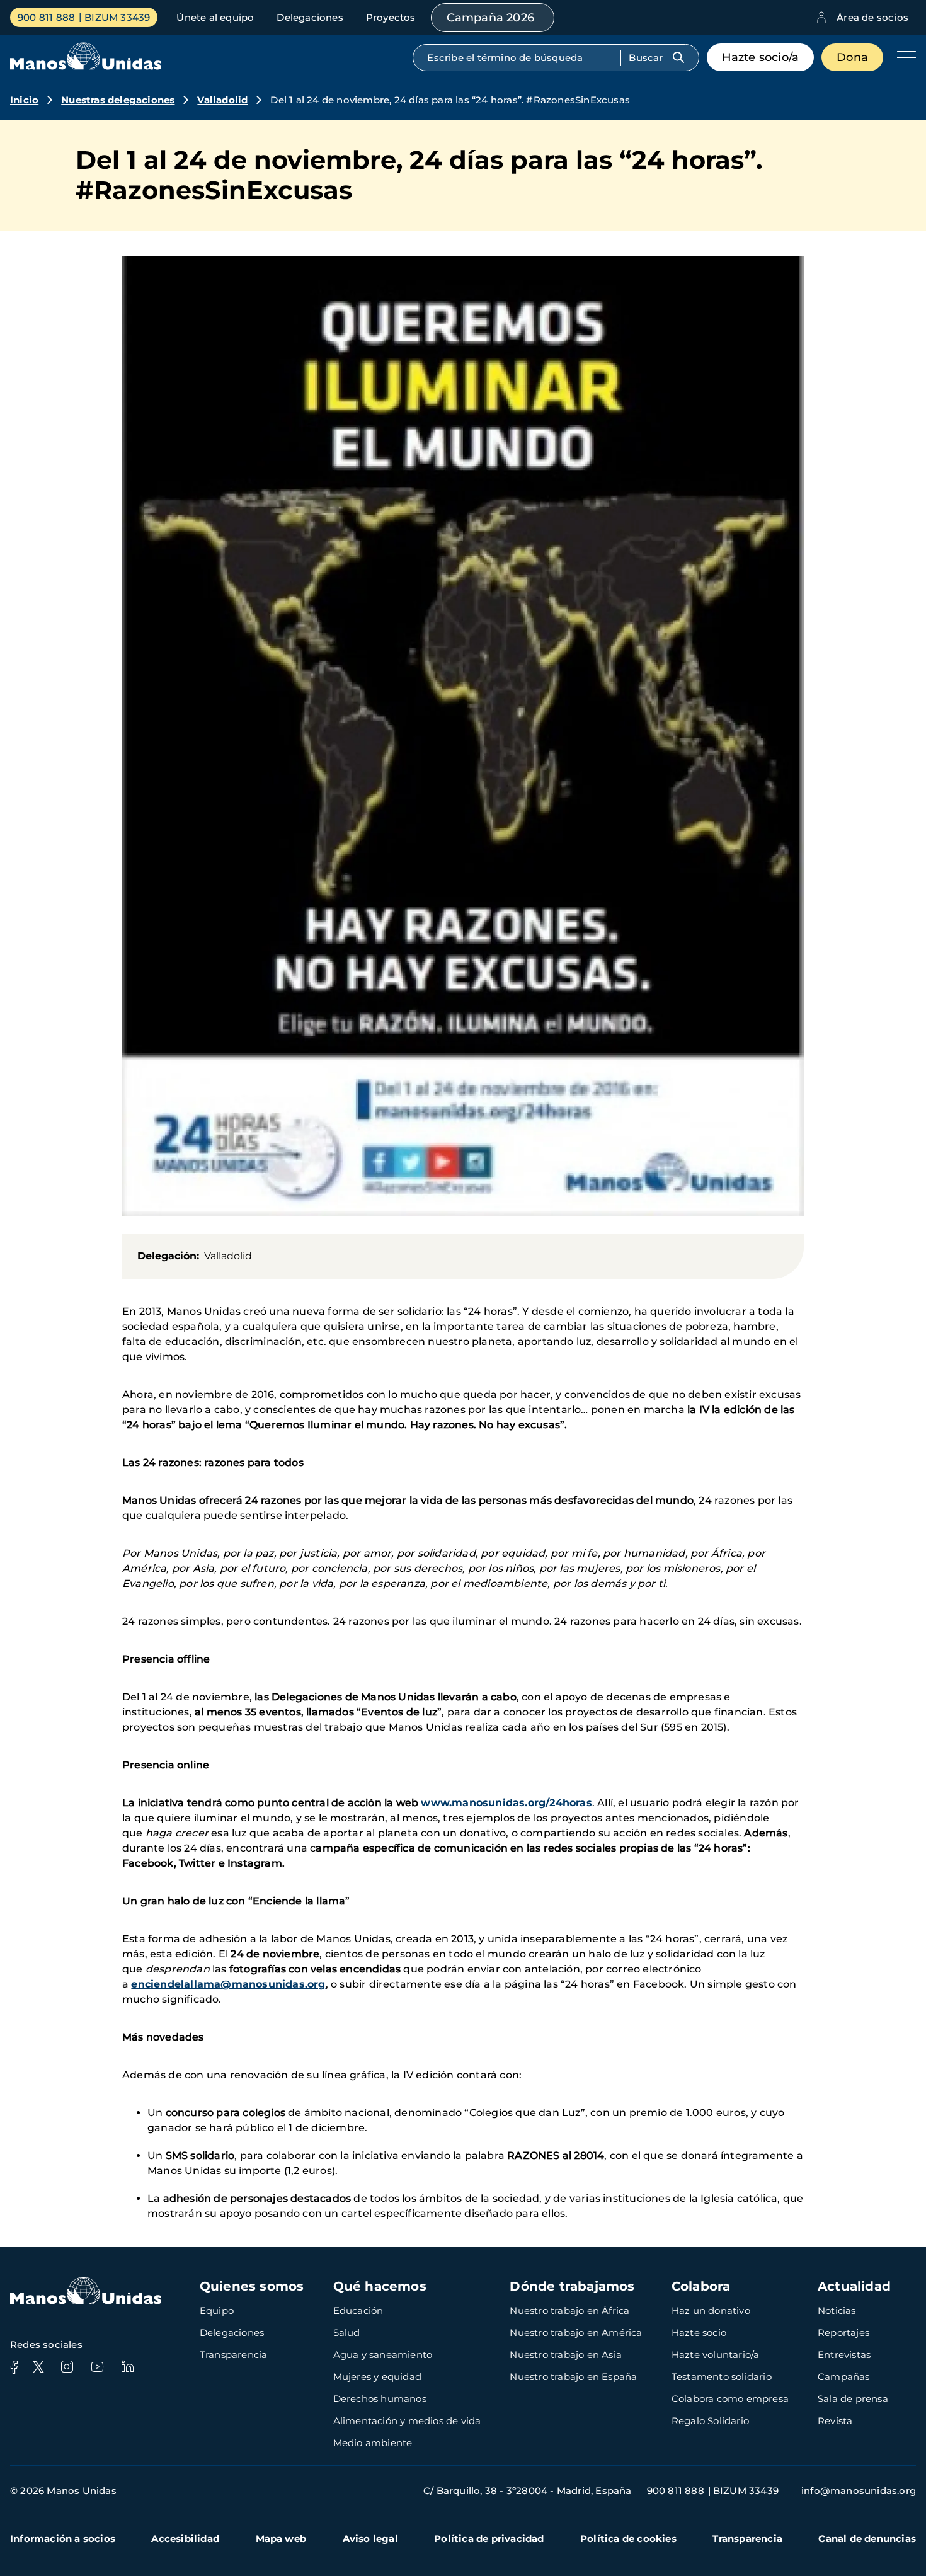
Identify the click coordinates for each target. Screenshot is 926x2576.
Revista (835, 2421)
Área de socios (872, 17)
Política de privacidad (489, 2539)
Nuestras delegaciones (118, 100)
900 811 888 (46, 17)
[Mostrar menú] (903, 57)
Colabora (701, 2286)
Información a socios (63, 2539)
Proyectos (391, 17)
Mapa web (281, 2539)
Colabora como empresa (730, 2399)
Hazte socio (699, 2333)
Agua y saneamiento (383, 2355)
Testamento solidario (722, 2377)
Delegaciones (310, 17)
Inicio (24, 100)
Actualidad (854, 2286)
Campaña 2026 (490, 18)
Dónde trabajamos (572, 2286)
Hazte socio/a (761, 57)
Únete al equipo (215, 17)
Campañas (844, 2377)
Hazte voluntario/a (716, 2355)
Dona (852, 57)
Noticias (837, 2310)
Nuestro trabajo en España (573, 2377)
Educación (358, 2310)
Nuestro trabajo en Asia (566, 2355)
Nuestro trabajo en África (569, 2310)
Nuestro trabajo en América (576, 2333)
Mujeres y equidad (377, 2377)
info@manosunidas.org (859, 2491)
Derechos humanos (380, 2399)
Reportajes (843, 2333)
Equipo (217, 2310)
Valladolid (222, 100)
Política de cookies (628, 2539)
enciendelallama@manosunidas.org (228, 1984)
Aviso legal (370, 2539)
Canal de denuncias (867, 2539)
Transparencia (234, 2355)
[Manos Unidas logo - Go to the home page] (86, 66)
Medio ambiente (373, 2443)
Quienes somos (252, 2286)
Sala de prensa (853, 2399)
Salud (347, 2333)
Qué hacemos (380, 2286)
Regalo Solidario (710, 2421)
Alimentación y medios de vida (407, 2421)
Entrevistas (844, 2355)
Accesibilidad (185, 2539)
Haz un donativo (711, 2310)
